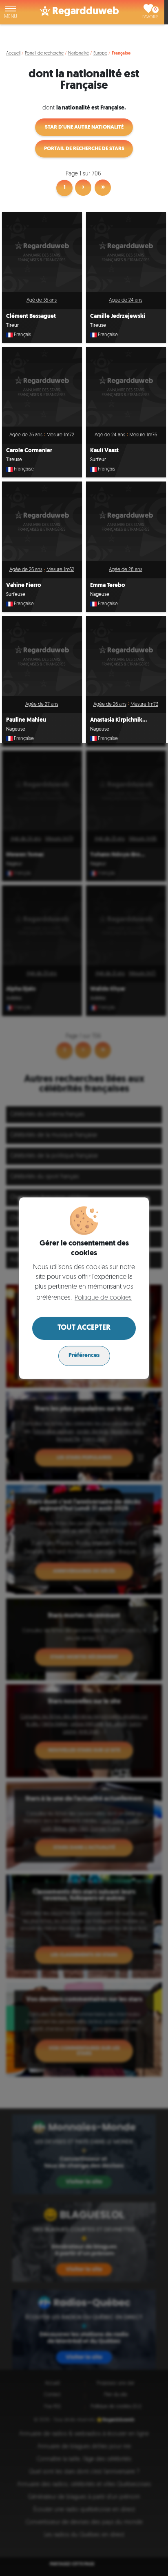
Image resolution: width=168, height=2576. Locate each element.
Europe (100, 54)
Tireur (12, 326)
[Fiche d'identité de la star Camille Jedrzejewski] (126, 252)
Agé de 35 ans (42, 300)
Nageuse (100, 595)
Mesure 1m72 (60, 435)
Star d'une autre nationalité (84, 127)
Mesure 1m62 (60, 570)
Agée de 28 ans (126, 570)
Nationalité (78, 54)
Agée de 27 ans (42, 705)
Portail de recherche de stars (84, 149)
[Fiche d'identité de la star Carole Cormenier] (42, 387)
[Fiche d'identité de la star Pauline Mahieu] (42, 656)
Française (108, 335)
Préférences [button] (84, 1356)
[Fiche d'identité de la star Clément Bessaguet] (42, 252)
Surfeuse (16, 595)
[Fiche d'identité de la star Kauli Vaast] (126, 387)
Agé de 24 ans (110, 435)
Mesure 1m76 (143, 435)
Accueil (13, 54)
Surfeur (98, 460)
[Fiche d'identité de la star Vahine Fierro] (42, 521)
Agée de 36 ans (26, 435)
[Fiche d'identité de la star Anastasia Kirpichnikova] (126, 656)
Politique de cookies (103, 1298)
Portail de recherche (44, 54)
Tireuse (98, 326)
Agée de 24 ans (126, 300)
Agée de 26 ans (26, 570)
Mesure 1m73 (144, 705)
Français (22, 335)
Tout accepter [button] (84, 1328)
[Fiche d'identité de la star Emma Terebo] (126, 521)
